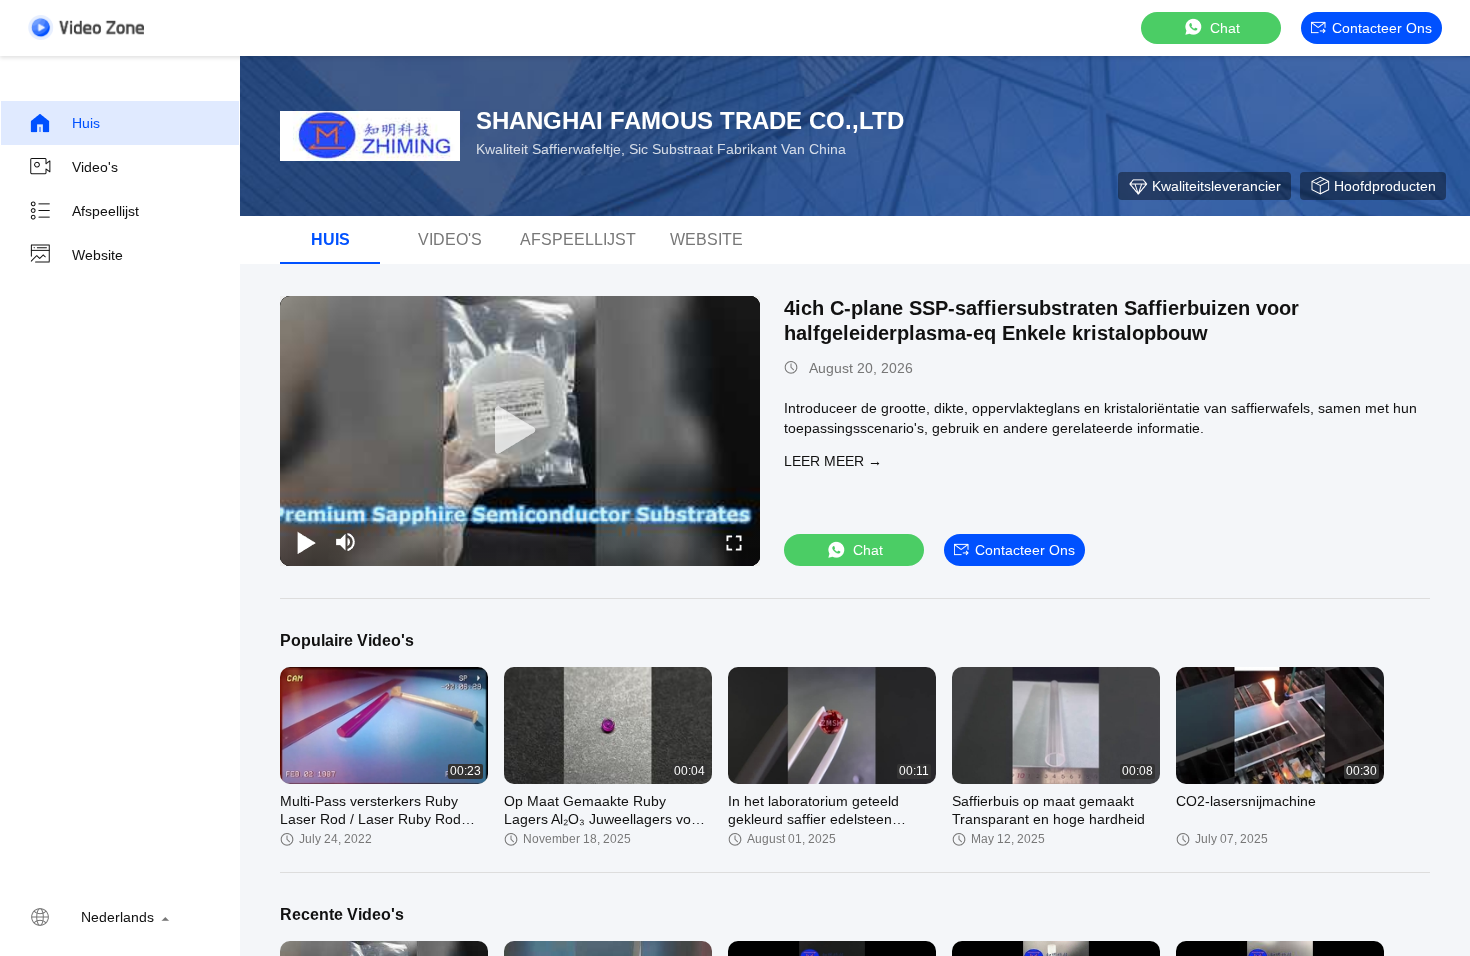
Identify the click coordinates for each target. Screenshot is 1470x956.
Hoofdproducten (1385, 186)
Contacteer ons (1382, 28)
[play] (520, 431)
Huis (86, 123)
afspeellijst (578, 239)
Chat (1225, 28)
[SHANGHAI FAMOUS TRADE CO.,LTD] (370, 136)
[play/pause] (306, 542)
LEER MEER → (833, 461)
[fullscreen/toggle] (734, 542)
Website (97, 255)
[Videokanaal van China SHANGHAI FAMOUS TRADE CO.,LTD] (86, 27)
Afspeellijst (105, 211)
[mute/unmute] (346, 542)
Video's (95, 167)
